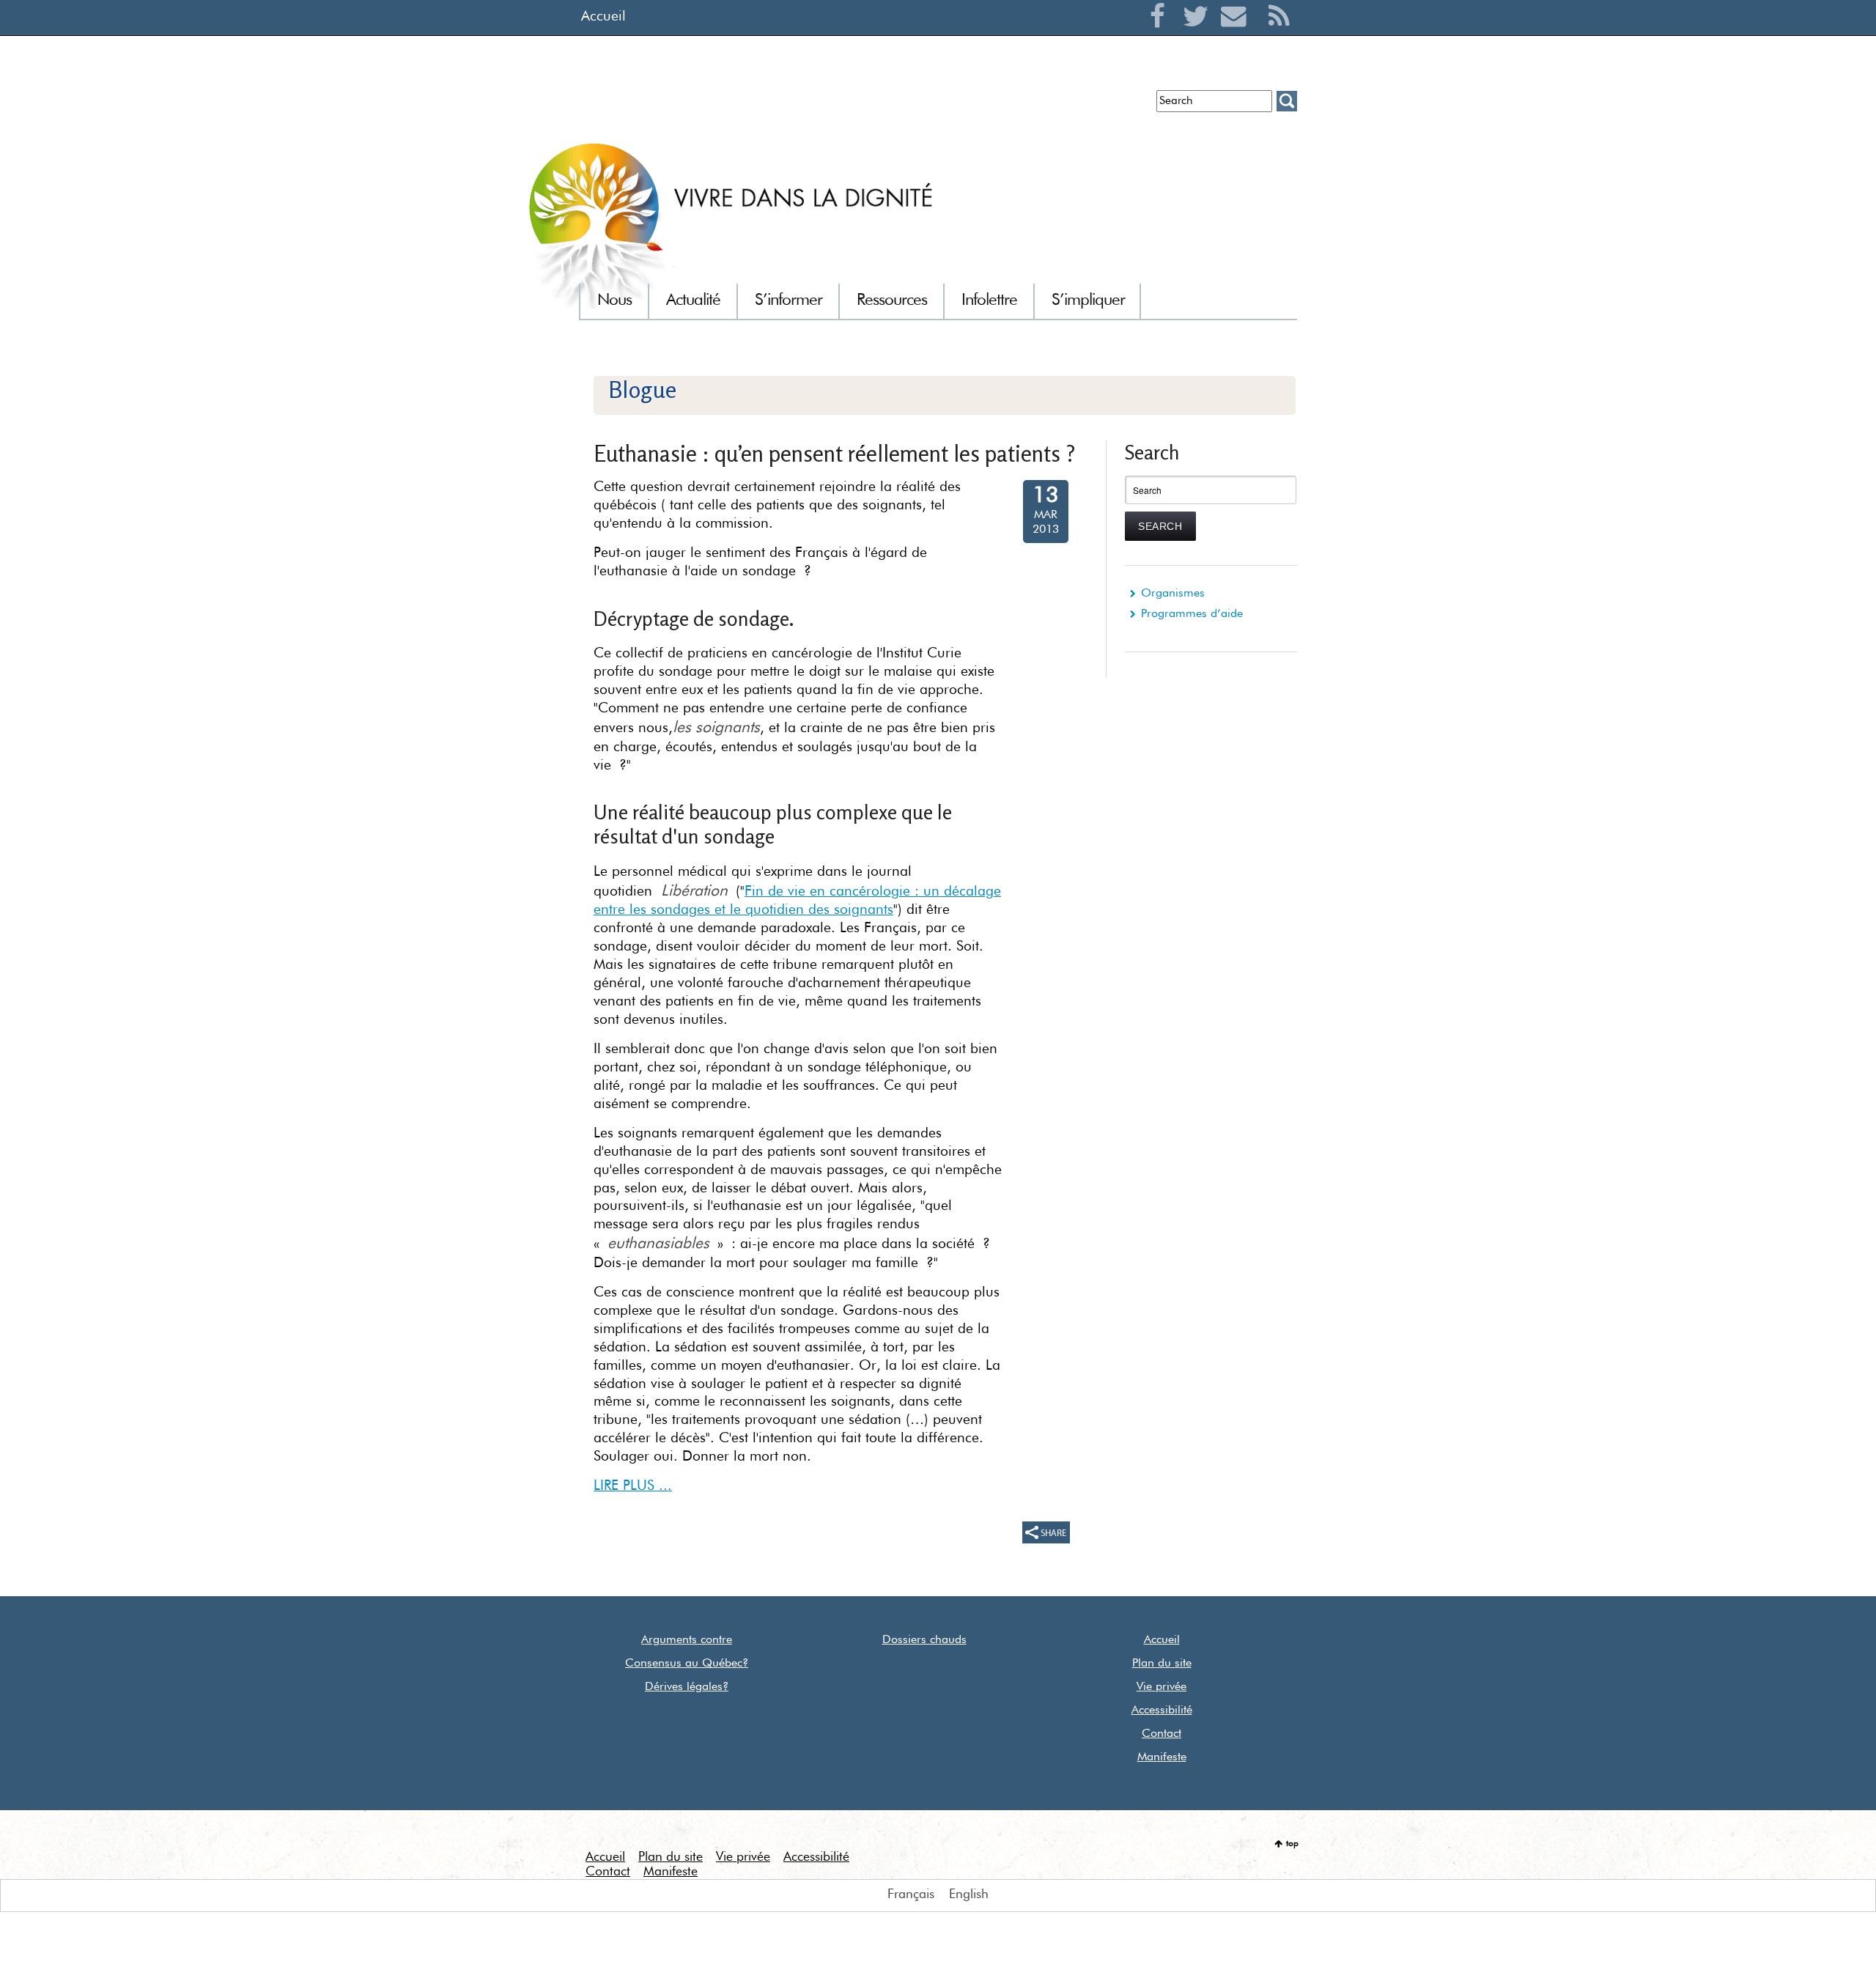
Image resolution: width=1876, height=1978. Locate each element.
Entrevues (819, 107)
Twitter (1199, 34)
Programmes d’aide (1192, 614)
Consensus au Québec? (687, 1664)
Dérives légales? (687, 1687)
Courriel (1237, 34)
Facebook (1161, 34)
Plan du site (1162, 1664)
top (1292, 1844)
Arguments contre (687, 1640)
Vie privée (1162, 1687)
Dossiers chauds (924, 1640)
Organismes (1173, 594)
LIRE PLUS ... (633, 1486)
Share (1046, 1532)
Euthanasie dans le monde (1076, 107)
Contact (1162, 1734)
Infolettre (757, 107)
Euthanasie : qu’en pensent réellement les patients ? (835, 453)
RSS (1279, 34)
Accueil (603, 16)
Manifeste (1162, 1757)
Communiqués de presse (925, 107)
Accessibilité (1162, 1711)
